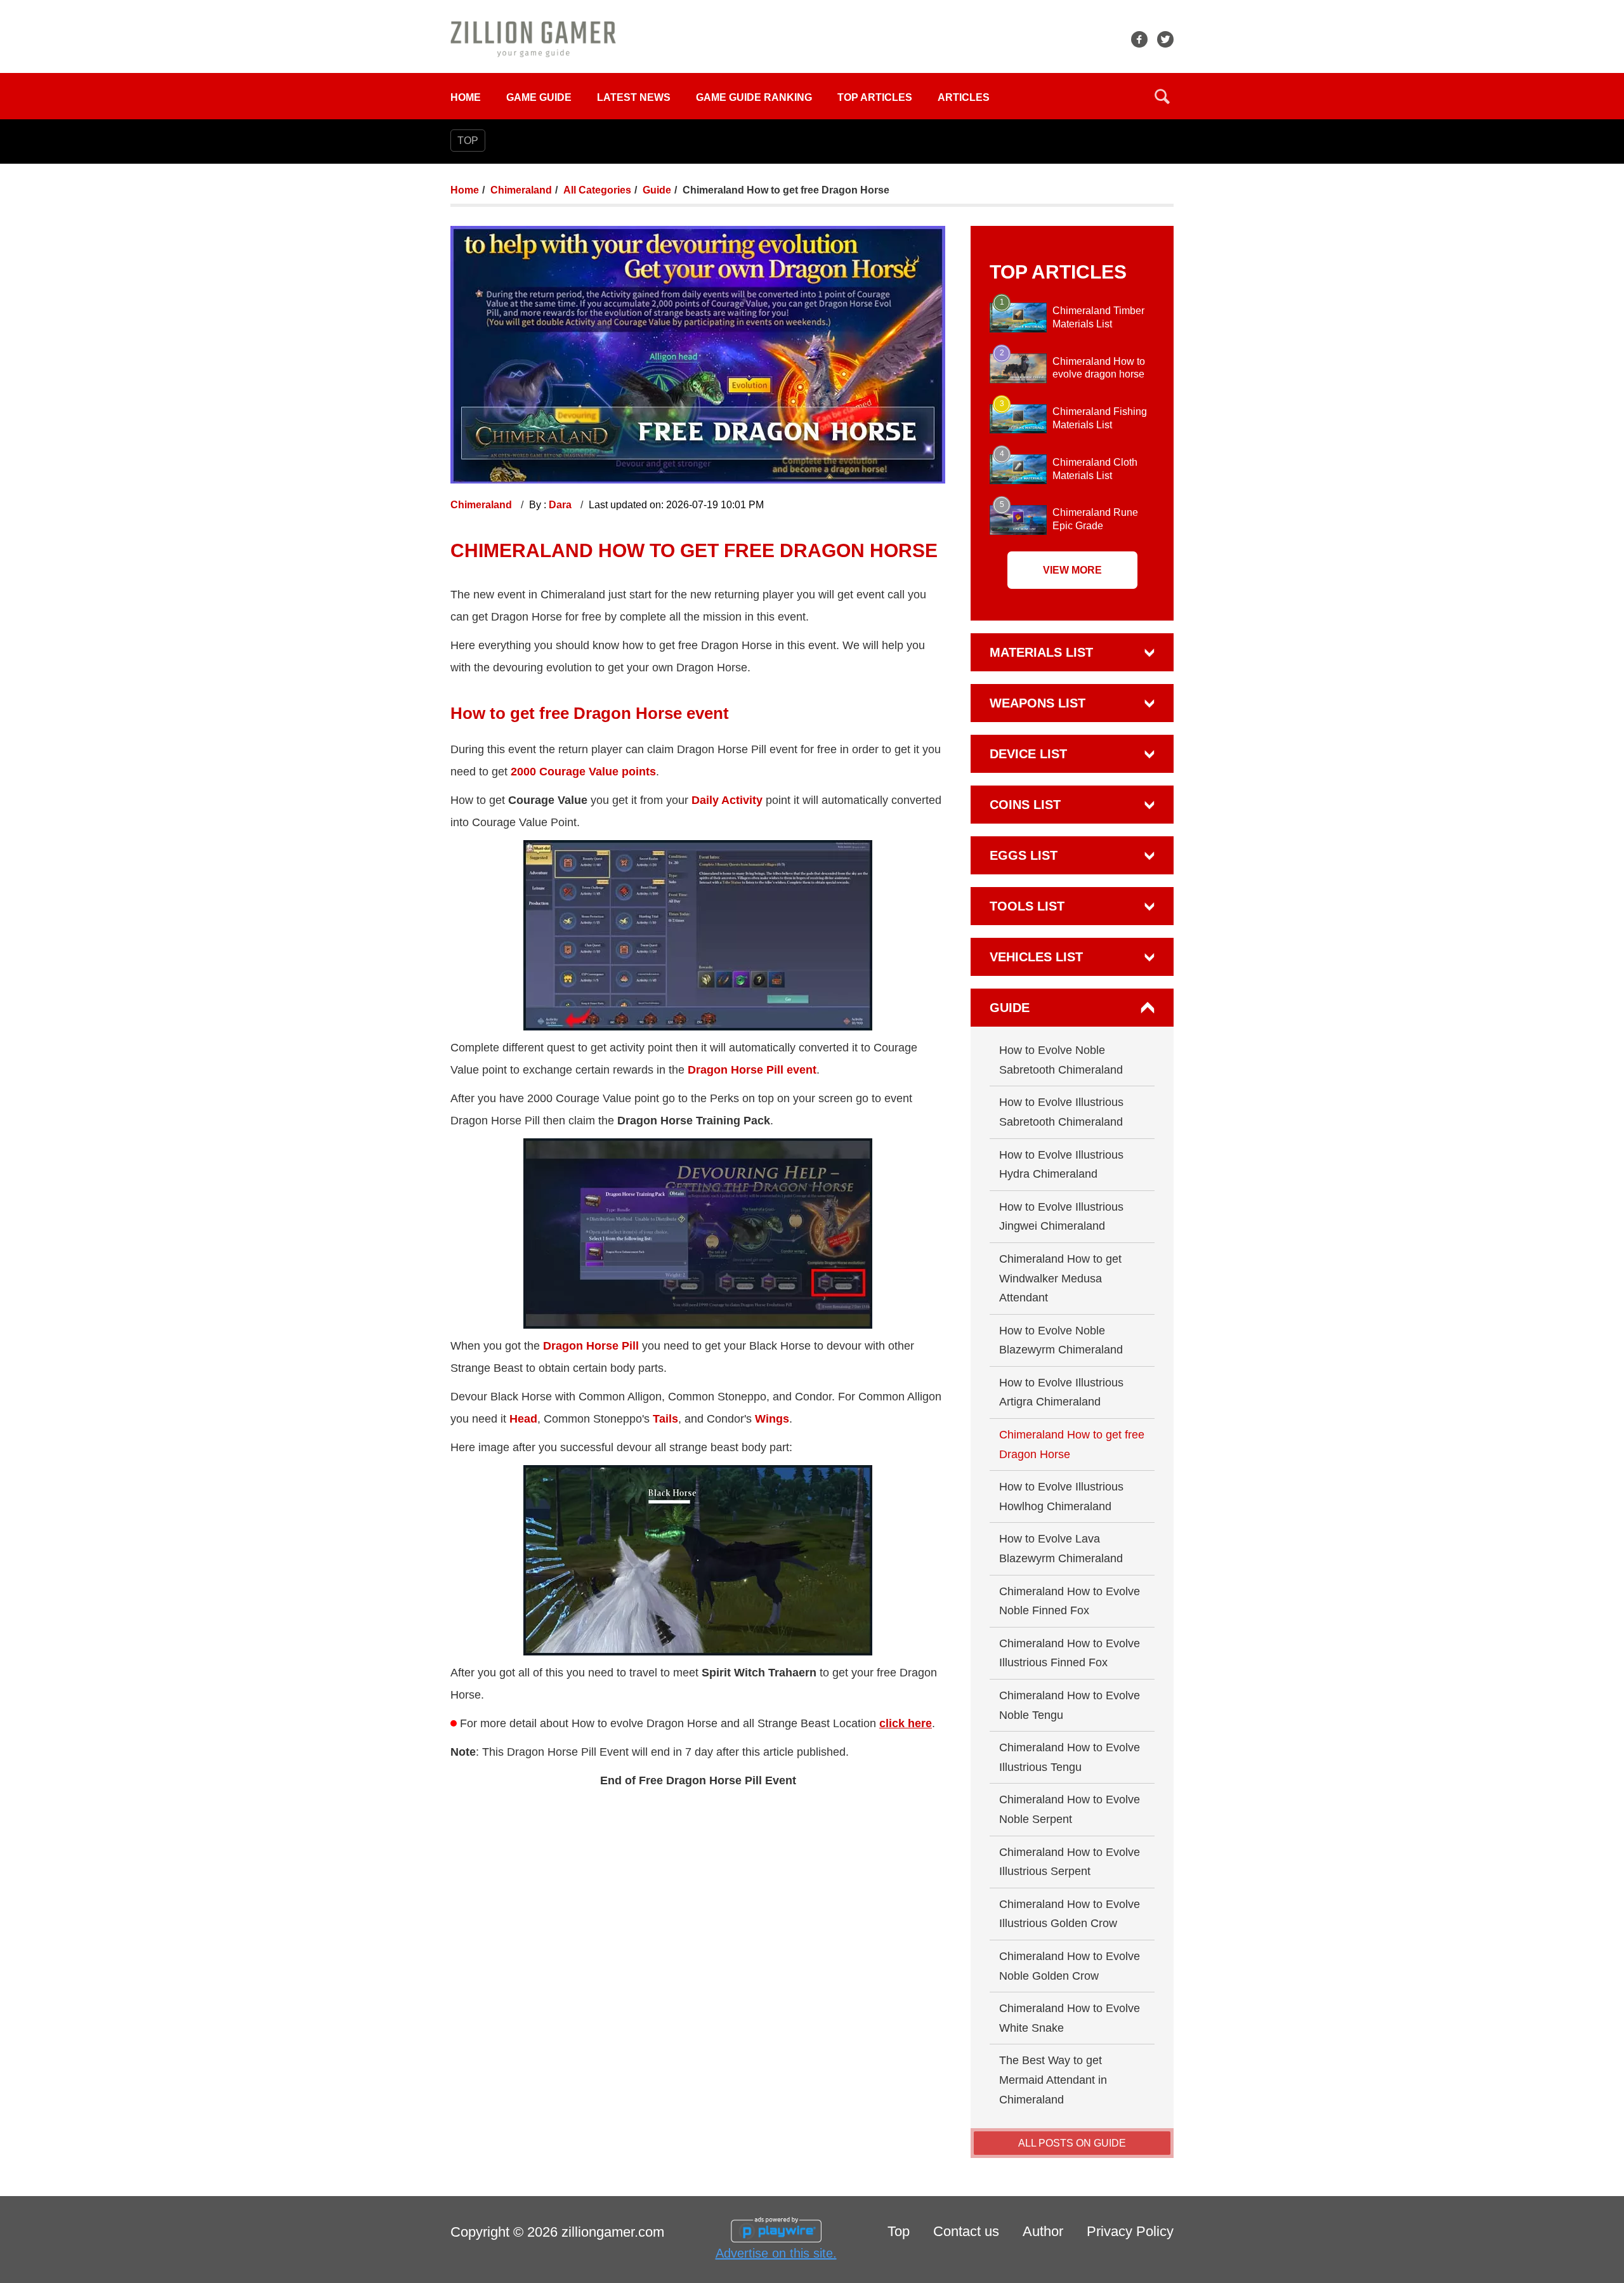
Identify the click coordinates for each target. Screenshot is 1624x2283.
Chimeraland (521, 190)
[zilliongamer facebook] (1139, 39)
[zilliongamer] (533, 38)
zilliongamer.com (613, 2232)
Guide (657, 190)
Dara (561, 505)
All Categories (597, 190)
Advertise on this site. (776, 2253)
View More (1072, 570)
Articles (964, 97)
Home (466, 97)
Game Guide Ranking (754, 97)
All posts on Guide (1072, 2143)
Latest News (634, 97)
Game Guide (539, 97)
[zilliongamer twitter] (1165, 39)
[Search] (1162, 96)
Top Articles (875, 97)
